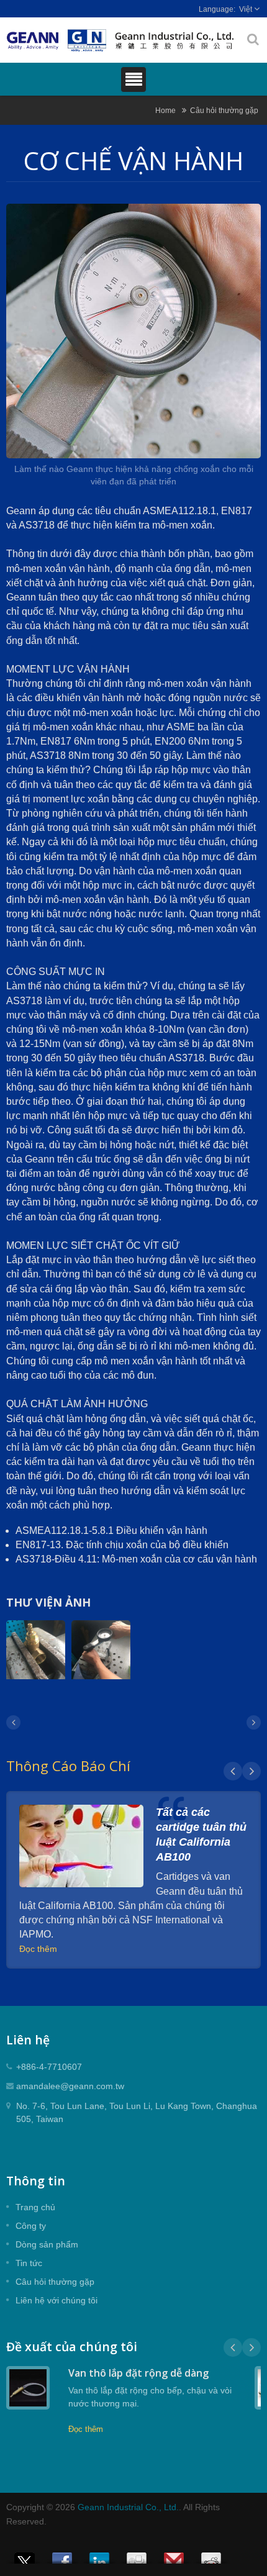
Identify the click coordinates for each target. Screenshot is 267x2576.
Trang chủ (35, 2207)
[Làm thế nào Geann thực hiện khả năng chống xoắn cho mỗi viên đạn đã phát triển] (133, 333)
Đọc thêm (38, 1949)
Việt (246, 9)
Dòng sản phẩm (47, 2244)
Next (251, 1771)
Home (165, 110)
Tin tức (29, 2263)
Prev (233, 1771)
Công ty (31, 2226)
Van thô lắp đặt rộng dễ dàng (138, 2373)
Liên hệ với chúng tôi (57, 2300)
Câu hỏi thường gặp (224, 110)
